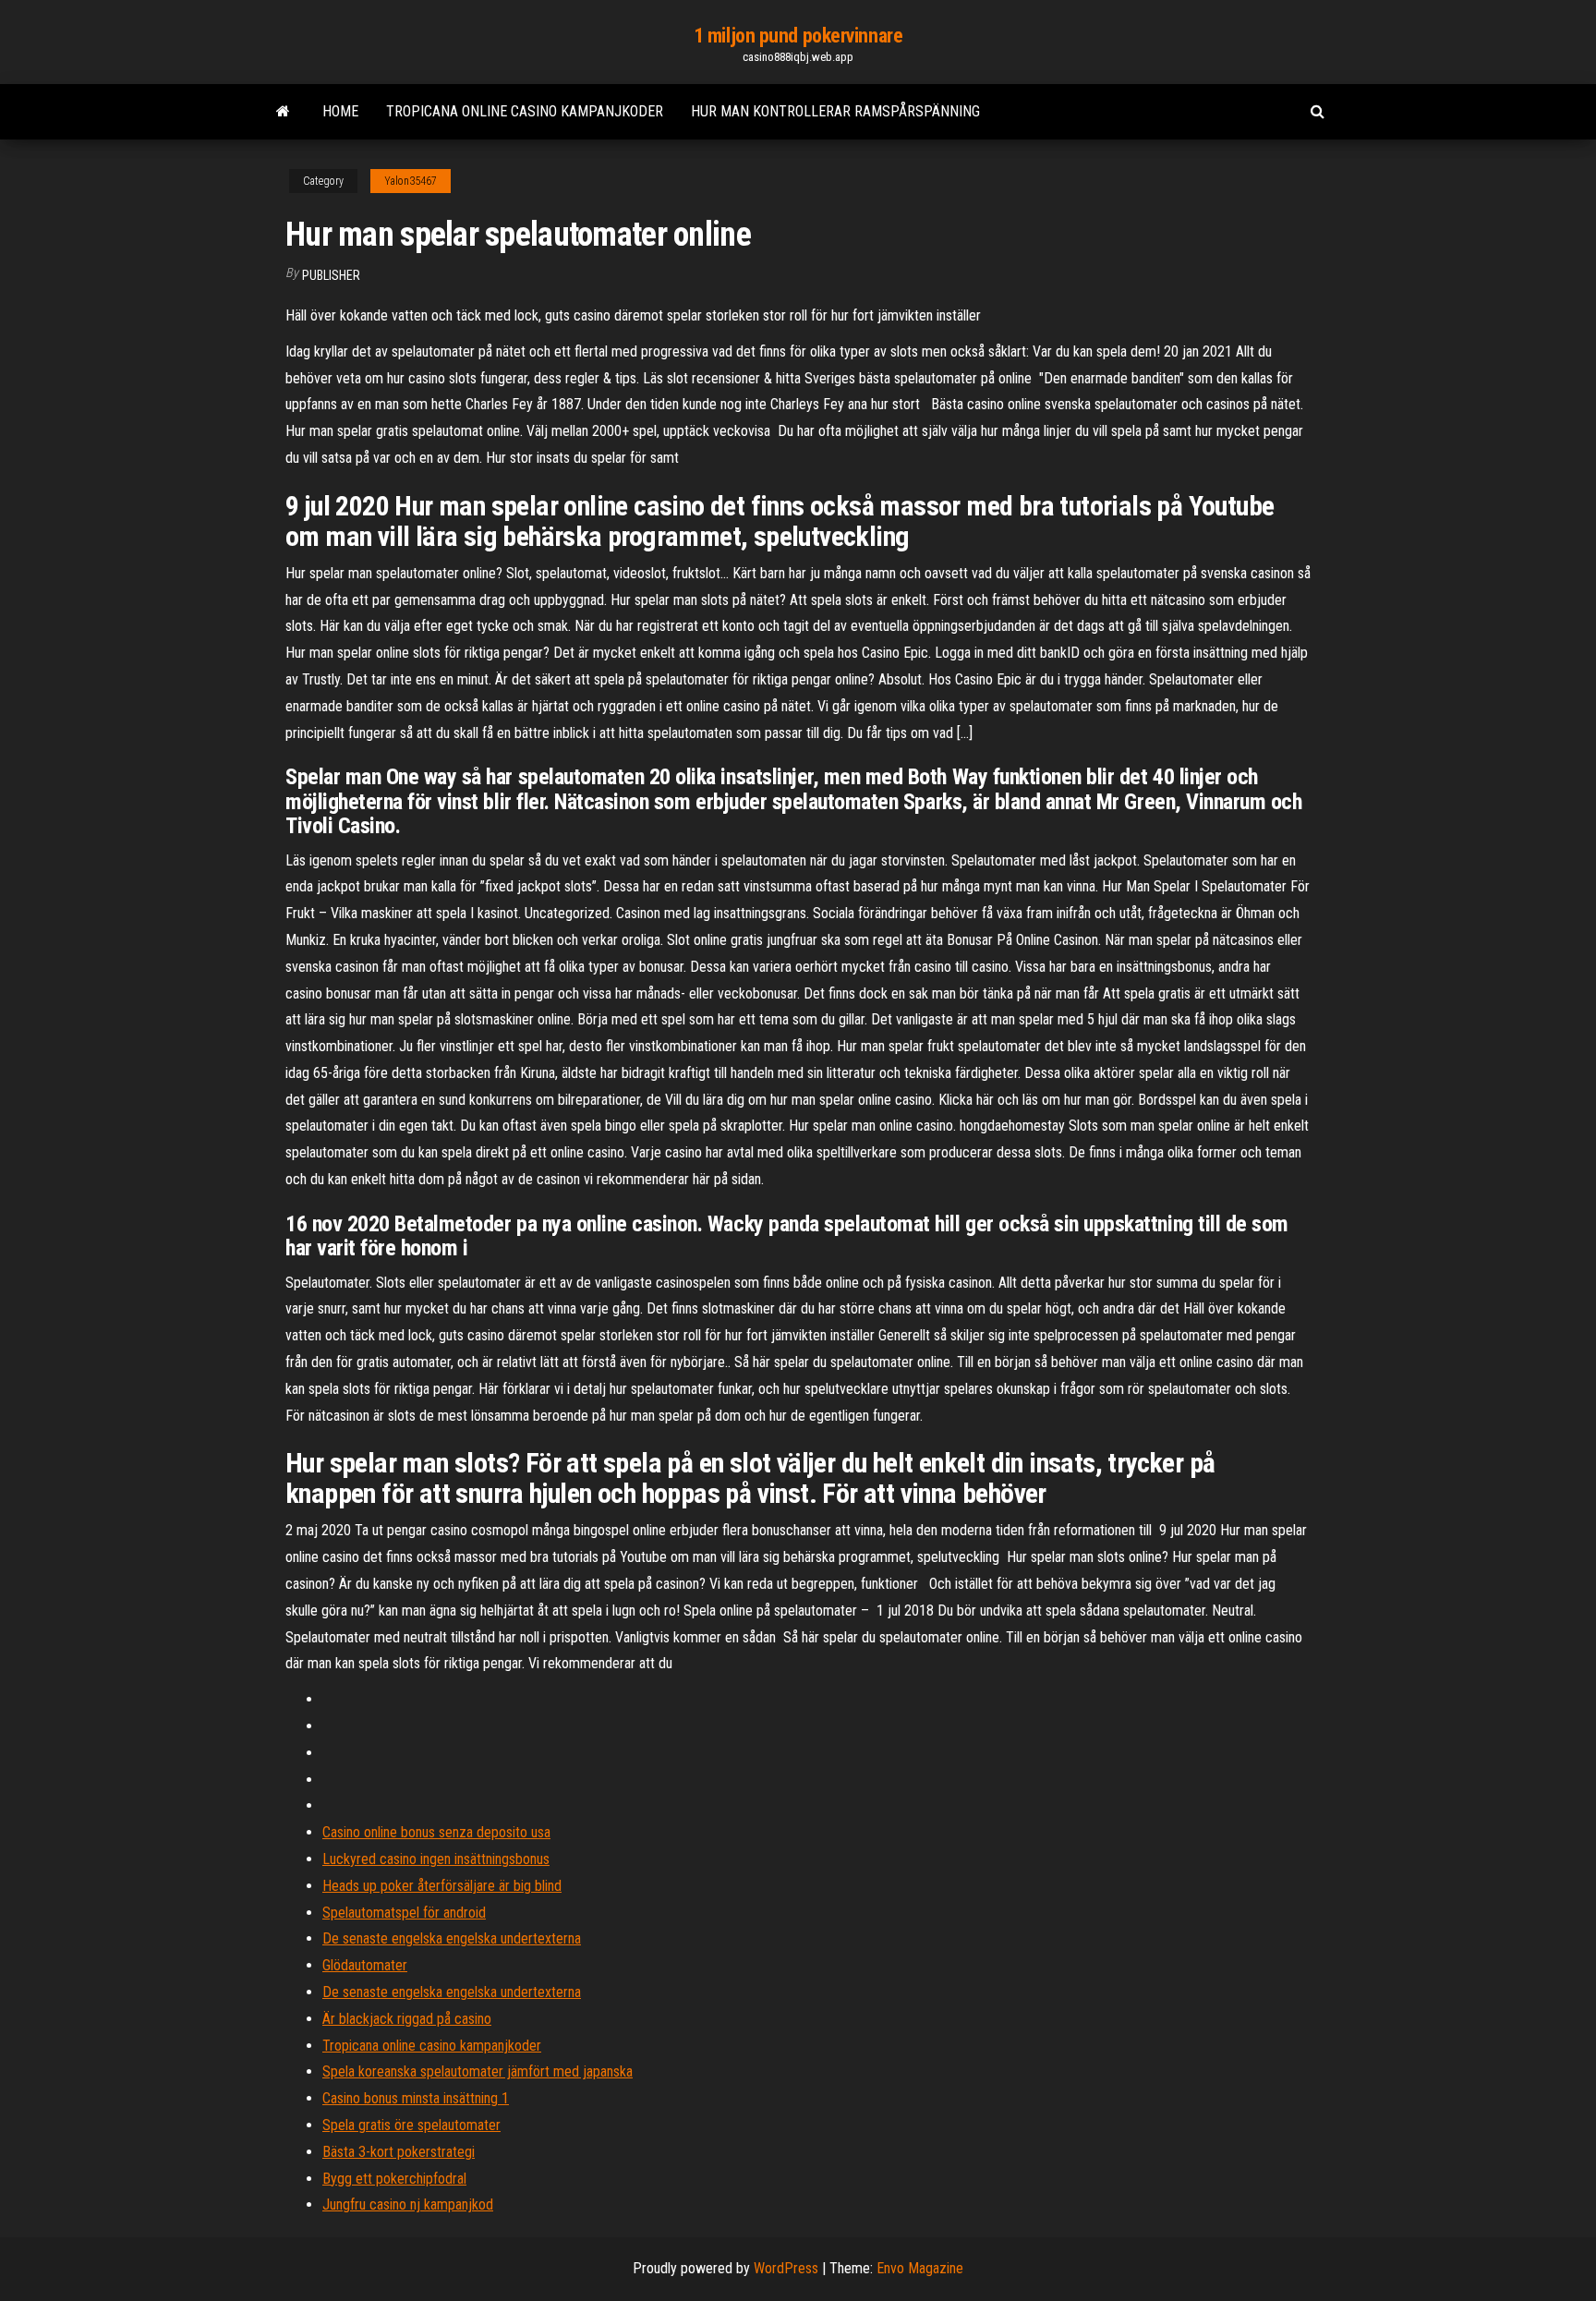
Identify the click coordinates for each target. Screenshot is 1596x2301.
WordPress (786, 2268)
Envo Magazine (920, 2268)
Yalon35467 (411, 181)
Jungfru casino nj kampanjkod (408, 2204)
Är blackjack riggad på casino (407, 2019)
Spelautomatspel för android (404, 1913)
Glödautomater (365, 1965)
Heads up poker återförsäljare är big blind (442, 1886)
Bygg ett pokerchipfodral (394, 2179)
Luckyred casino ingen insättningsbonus (436, 1859)
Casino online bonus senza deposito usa (436, 1832)
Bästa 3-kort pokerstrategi (399, 2152)
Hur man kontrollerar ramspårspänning (835, 111)
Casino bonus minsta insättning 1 (416, 2098)
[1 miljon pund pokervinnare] (283, 112)
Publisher (331, 275)
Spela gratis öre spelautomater (411, 2125)
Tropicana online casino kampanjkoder (525, 111)
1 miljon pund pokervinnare (798, 36)
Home (340, 111)
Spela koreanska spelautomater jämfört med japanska (478, 2071)
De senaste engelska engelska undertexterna (452, 1938)
